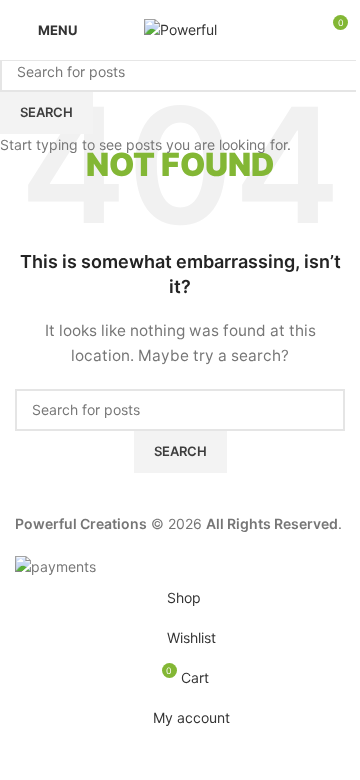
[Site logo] (180, 28)
